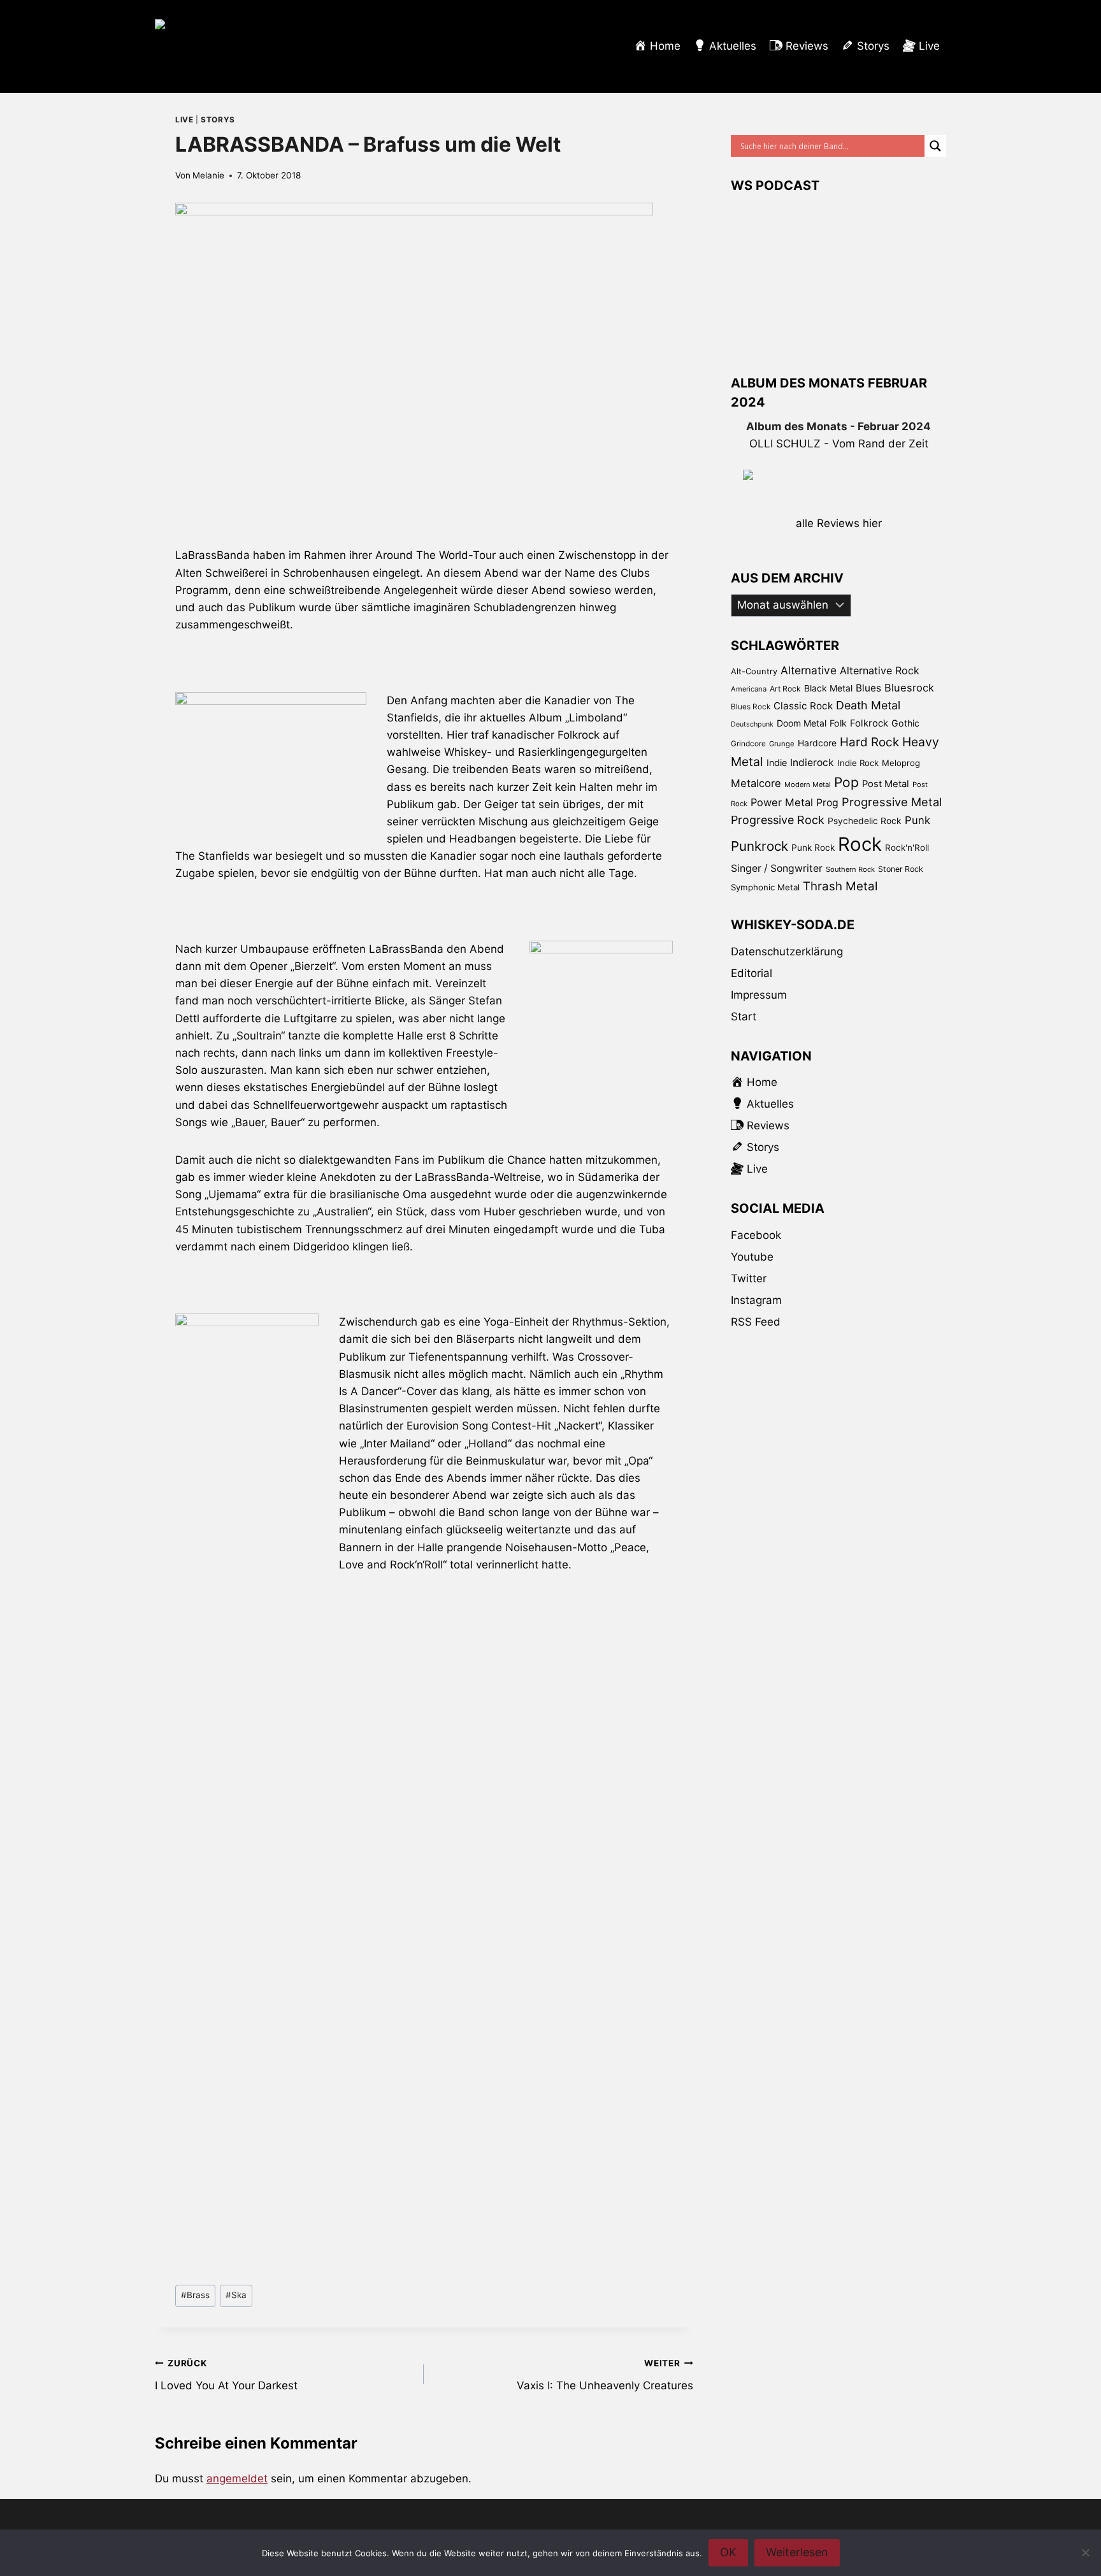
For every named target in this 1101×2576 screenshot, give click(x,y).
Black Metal (828, 688)
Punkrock (759, 846)
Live (184, 119)
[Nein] (1085, 2552)
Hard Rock (869, 742)
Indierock (812, 763)
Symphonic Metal (765, 887)
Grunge (782, 744)
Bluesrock (909, 688)
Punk (917, 820)
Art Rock (785, 689)
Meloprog (901, 763)
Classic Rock (803, 706)
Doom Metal (802, 723)
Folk (838, 723)
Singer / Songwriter (777, 868)
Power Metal (782, 802)
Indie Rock (858, 763)
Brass (195, 2295)
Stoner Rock (901, 869)
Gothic (905, 723)
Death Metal (868, 705)
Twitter (749, 1278)
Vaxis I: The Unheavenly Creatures (605, 2375)
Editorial (752, 973)
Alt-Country (754, 671)
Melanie (208, 175)
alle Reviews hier (839, 523)
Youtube (752, 1257)
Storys (218, 119)
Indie (777, 763)
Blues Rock (751, 707)
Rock (860, 844)
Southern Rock (850, 869)
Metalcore (756, 783)
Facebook (756, 1235)
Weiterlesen (797, 2552)
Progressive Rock (778, 820)
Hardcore (817, 743)
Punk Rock (813, 848)
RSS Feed (756, 1322)
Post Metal (886, 784)
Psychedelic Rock (865, 821)
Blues (868, 688)
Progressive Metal (892, 802)
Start (744, 1017)
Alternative (809, 670)
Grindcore (748, 743)
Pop (846, 782)
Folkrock (869, 723)
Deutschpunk (752, 724)
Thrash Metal (840, 886)
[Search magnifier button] (935, 146)
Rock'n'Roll (907, 848)
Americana (749, 689)
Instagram (756, 1300)
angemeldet (237, 2478)
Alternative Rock (880, 670)
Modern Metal (808, 785)
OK (728, 2552)
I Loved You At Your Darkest (226, 2375)
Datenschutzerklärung (787, 952)
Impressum (759, 995)
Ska (236, 2295)
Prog (827, 803)
